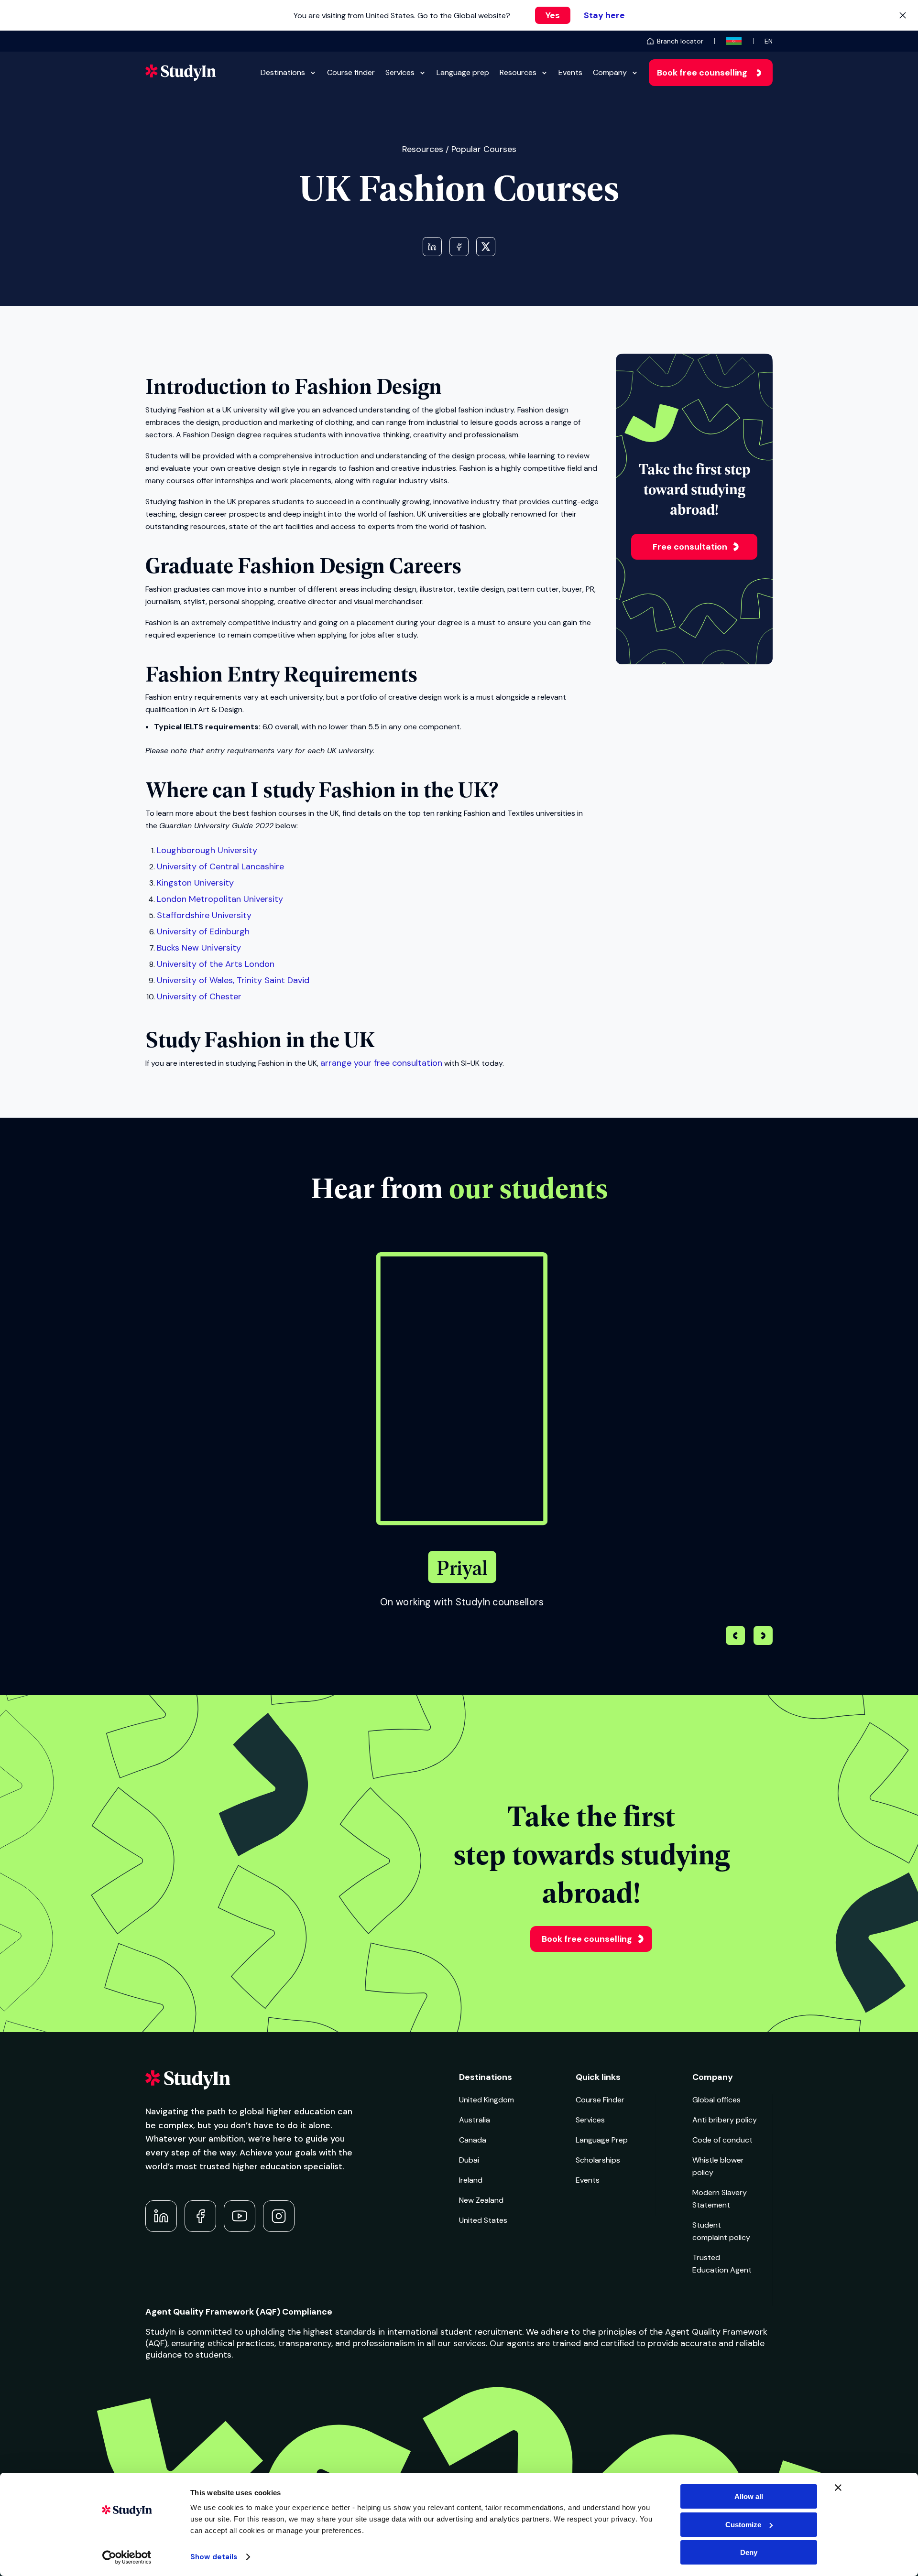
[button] (763, 1637)
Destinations (283, 72)
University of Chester (199, 996)
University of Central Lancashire (220, 866)
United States (483, 2220)
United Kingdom (486, 2100)
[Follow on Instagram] (279, 2216)
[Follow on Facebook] (200, 2216)
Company (610, 72)
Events (570, 72)
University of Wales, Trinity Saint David (233, 980)
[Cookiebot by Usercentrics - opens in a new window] (127, 2557)
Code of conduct (722, 2140)
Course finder (351, 72)
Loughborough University (207, 850)
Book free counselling (702, 73)
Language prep (463, 72)
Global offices (716, 2100)
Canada (473, 2140)
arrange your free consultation (381, 1063)
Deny (749, 2552)
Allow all (749, 2496)
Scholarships (598, 2160)
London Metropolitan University (220, 899)
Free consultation (690, 547)
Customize (743, 2525)
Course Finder (600, 2100)
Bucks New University (199, 948)
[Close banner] (838, 2488)
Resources (518, 72)
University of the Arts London (216, 964)
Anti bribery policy (725, 2120)
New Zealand (481, 2200)
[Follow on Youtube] (240, 2216)
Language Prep (602, 2140)
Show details (214, 2557)
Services (400, 72)
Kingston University (195, 883)
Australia (475, 2120)
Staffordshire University (204, 915)
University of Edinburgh (203, 931)
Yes (553, 15)
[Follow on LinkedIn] (161, 2216)
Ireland (471, 2180)
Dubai (469, 2160)
